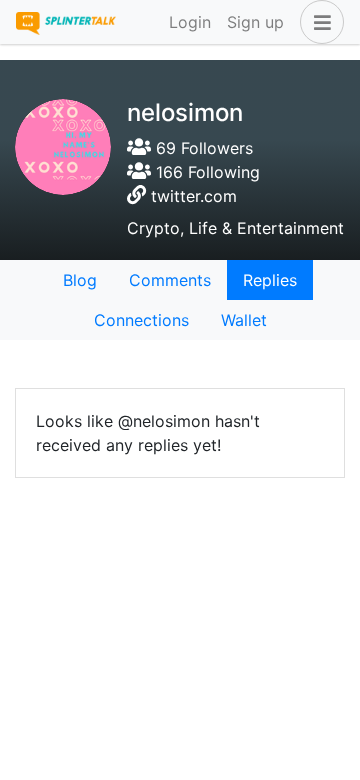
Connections (141, 320)
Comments (170, 280)
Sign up (255, 22)
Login (190, 22)
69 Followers (202, 148)
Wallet (244, 320)
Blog (80, 280)
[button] (318, 22)
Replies (270, 280)
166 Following (205, 172)
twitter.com (194, 196)
